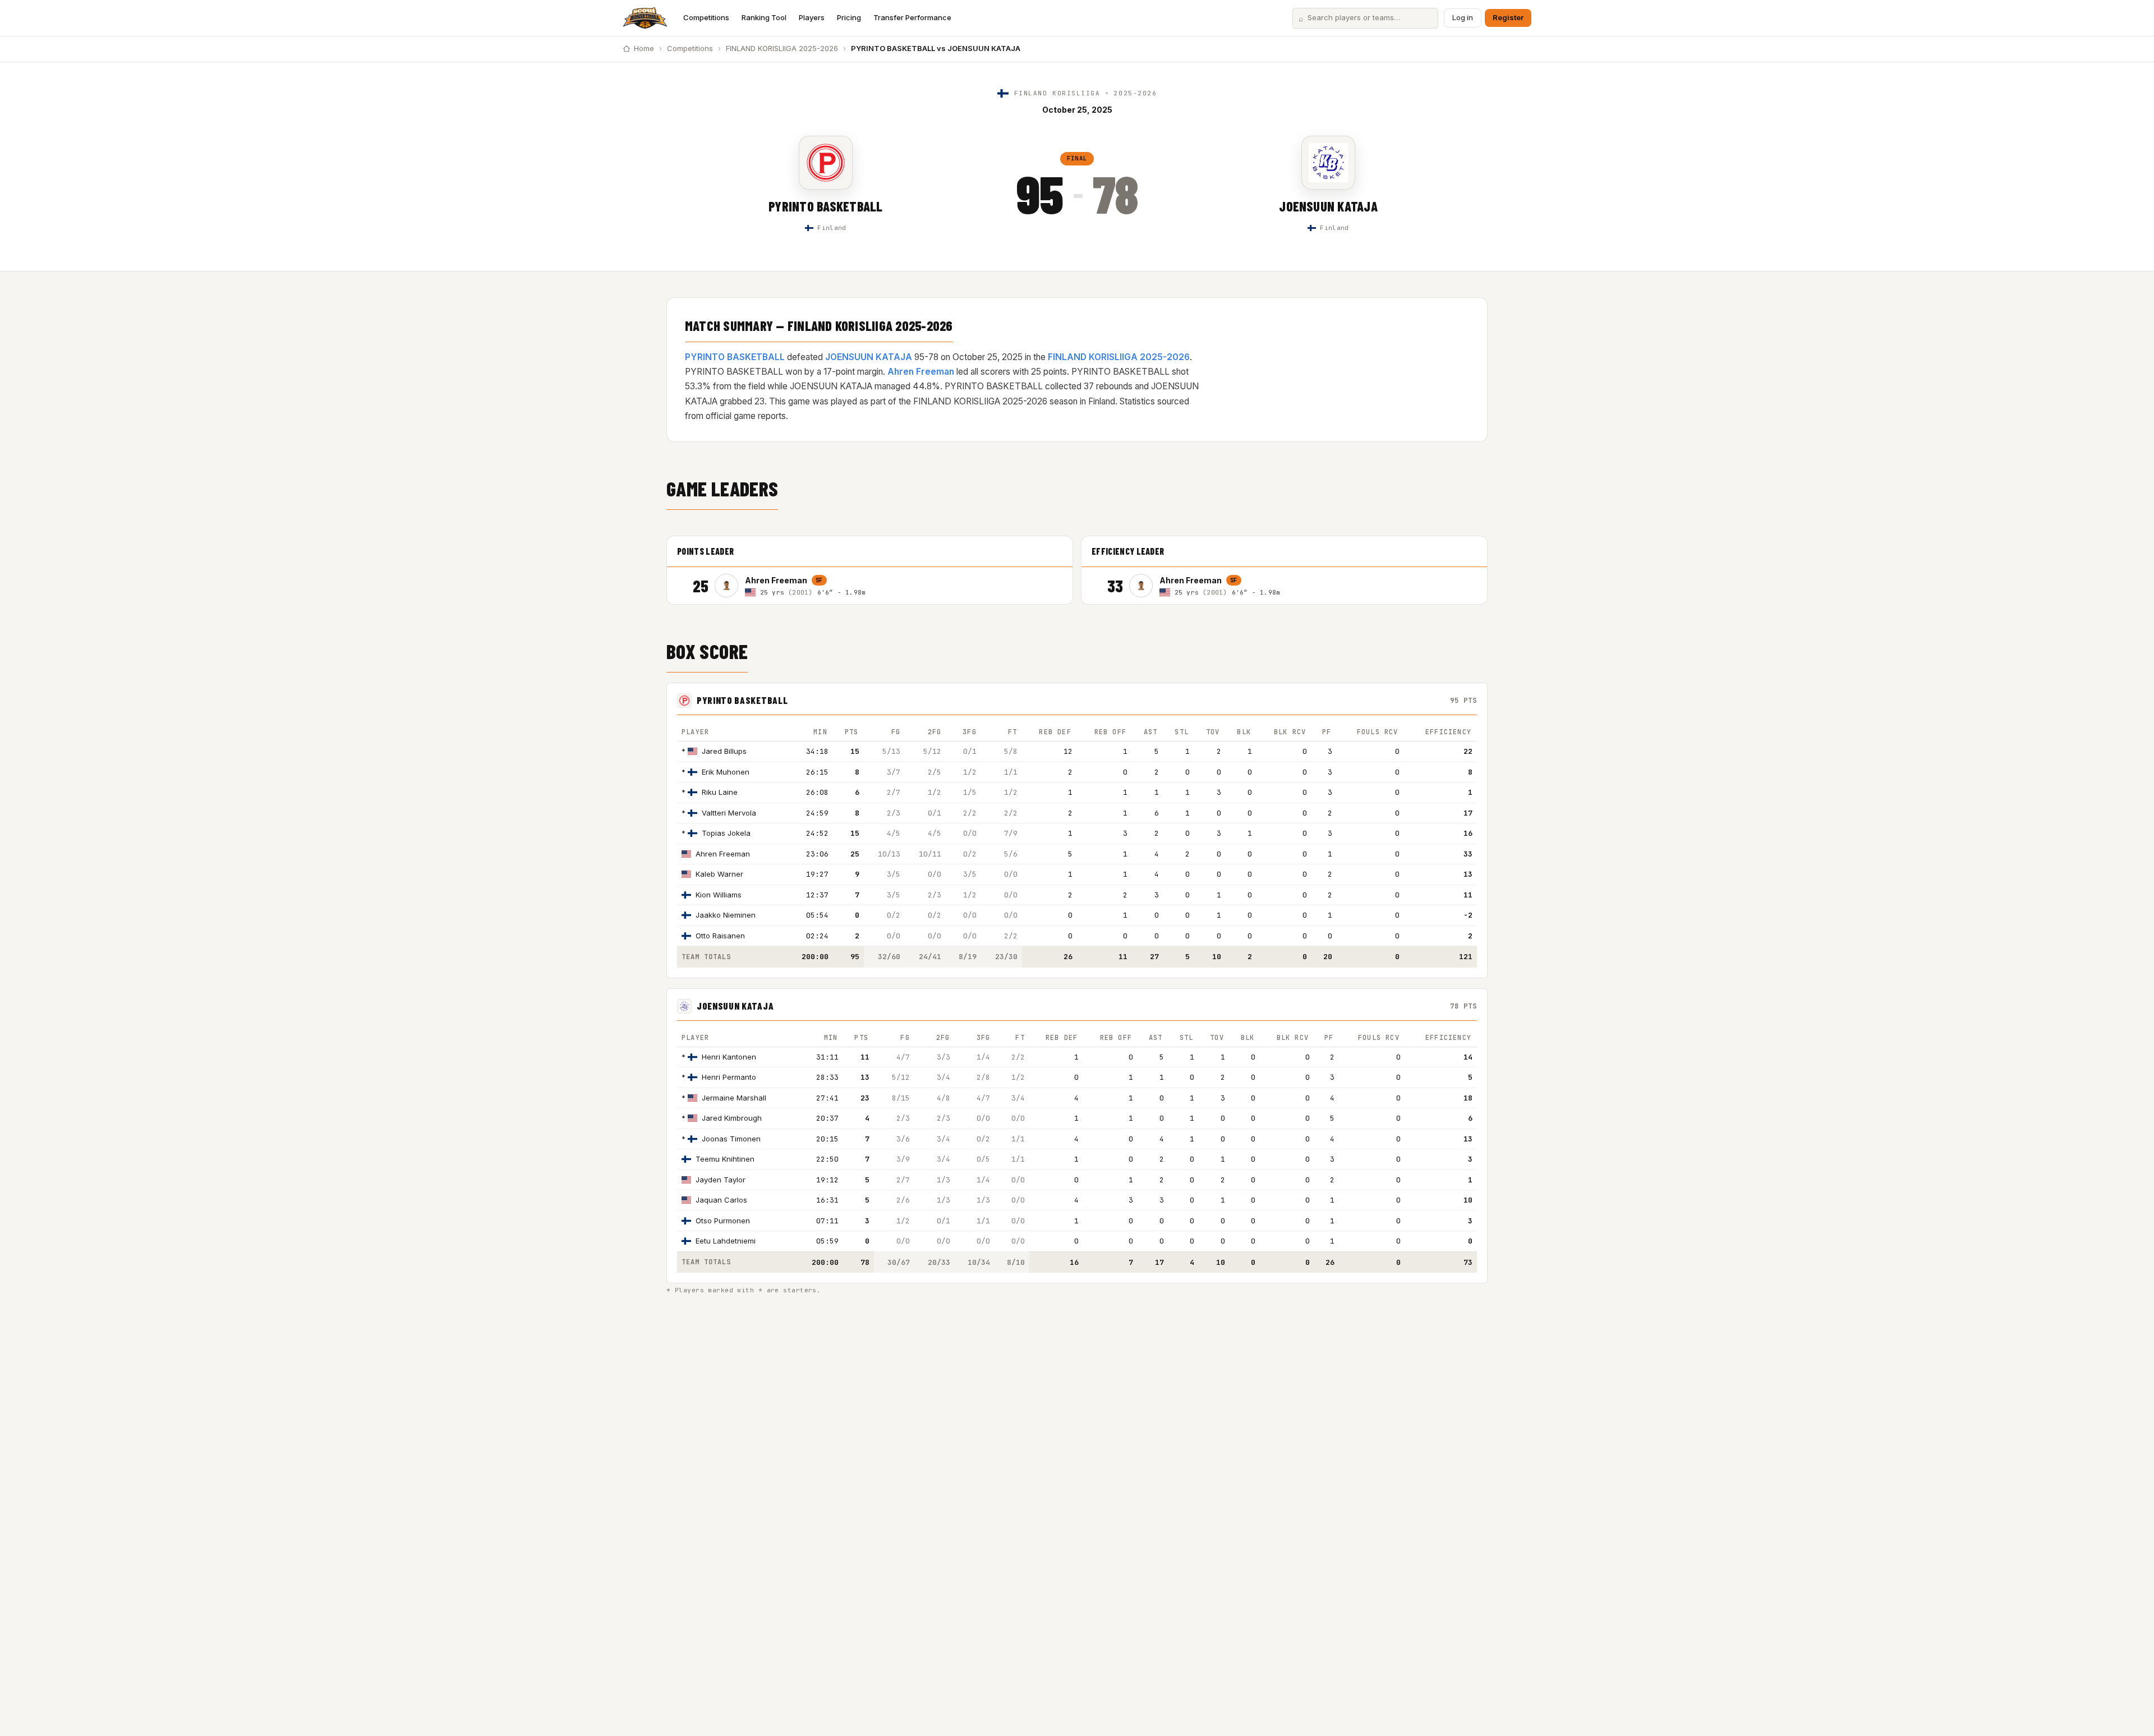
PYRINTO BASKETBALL (825, 206)
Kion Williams (719, 895)
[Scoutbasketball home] (645, 18)
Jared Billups (724, 751)
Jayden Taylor (721, 1180)
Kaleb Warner (719, 874)
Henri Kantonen (729, 1057)
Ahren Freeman (921, 372)
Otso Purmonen (723, 1221)
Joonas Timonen (731, 1139)
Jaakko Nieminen (726, 915)
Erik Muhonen (726, 772)
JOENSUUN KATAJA (1328, 206)
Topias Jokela (726, 833)
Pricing (849, 17)
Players (812, 17)
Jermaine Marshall (734, 1098)
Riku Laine (720, 792)
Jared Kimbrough (732, 1118)
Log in (1463, 17)
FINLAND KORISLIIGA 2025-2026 (782, 48)
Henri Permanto (729, 1077)
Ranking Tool (764, 17)
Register (1508, 17)
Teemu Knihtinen (725, 1159)
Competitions (706, 17)
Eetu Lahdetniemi (726, 1241)
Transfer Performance (912, 17)
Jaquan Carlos (721, 1200)
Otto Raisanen (720, 936)
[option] (889, 586)
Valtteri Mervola (729, 813)
